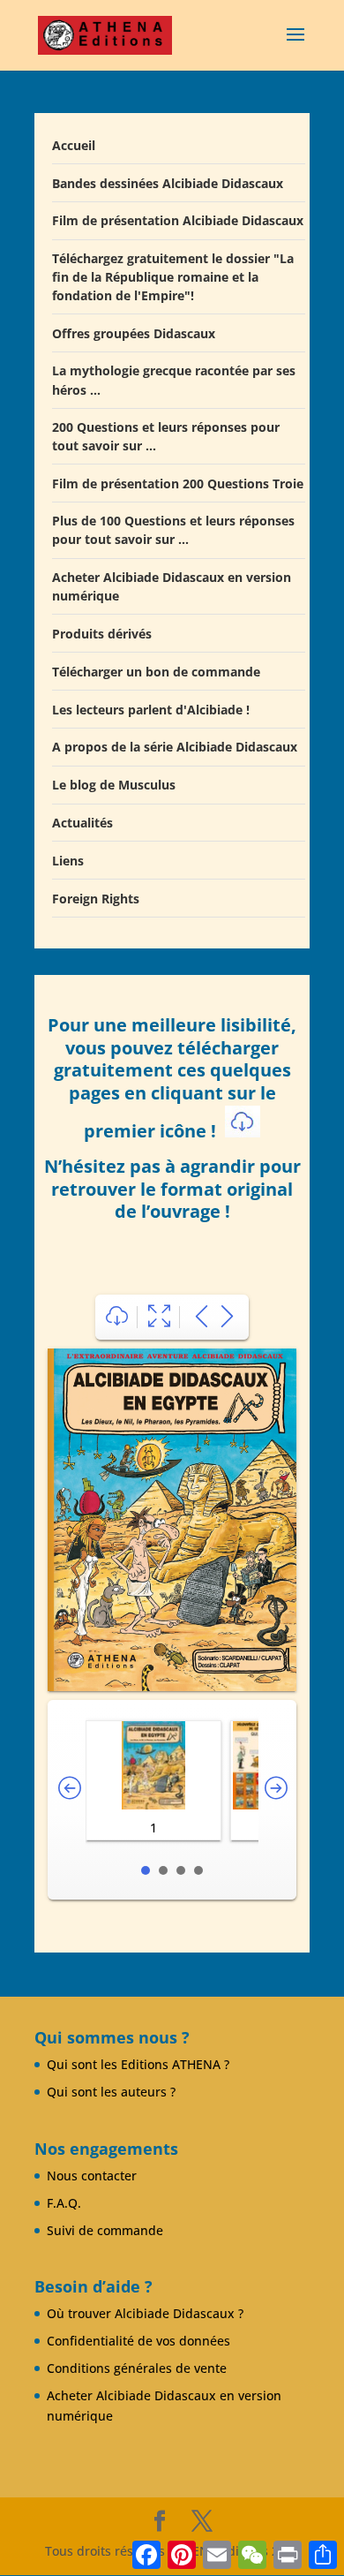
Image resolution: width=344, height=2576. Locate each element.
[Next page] (227, 1317)
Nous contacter (92, 2176)
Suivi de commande (105, 2230)
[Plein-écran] (159, 1317)
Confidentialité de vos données (138, 2341)
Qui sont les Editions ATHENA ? (138, 2064)
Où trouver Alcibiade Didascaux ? (145, 2313)
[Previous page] (202, 1317)
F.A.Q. (64, 2203)
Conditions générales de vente (137, 2368)
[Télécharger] (117, 1317)
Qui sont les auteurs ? (111, 2092)
